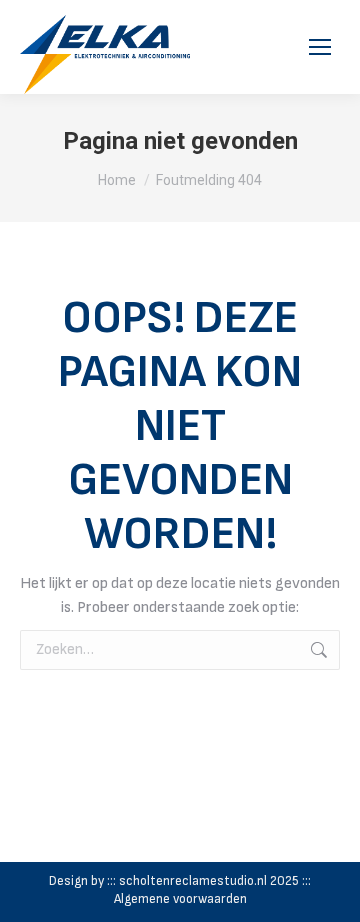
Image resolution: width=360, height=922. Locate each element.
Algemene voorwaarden (180, 899)
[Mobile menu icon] (320, 47)
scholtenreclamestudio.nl (193, 881)
